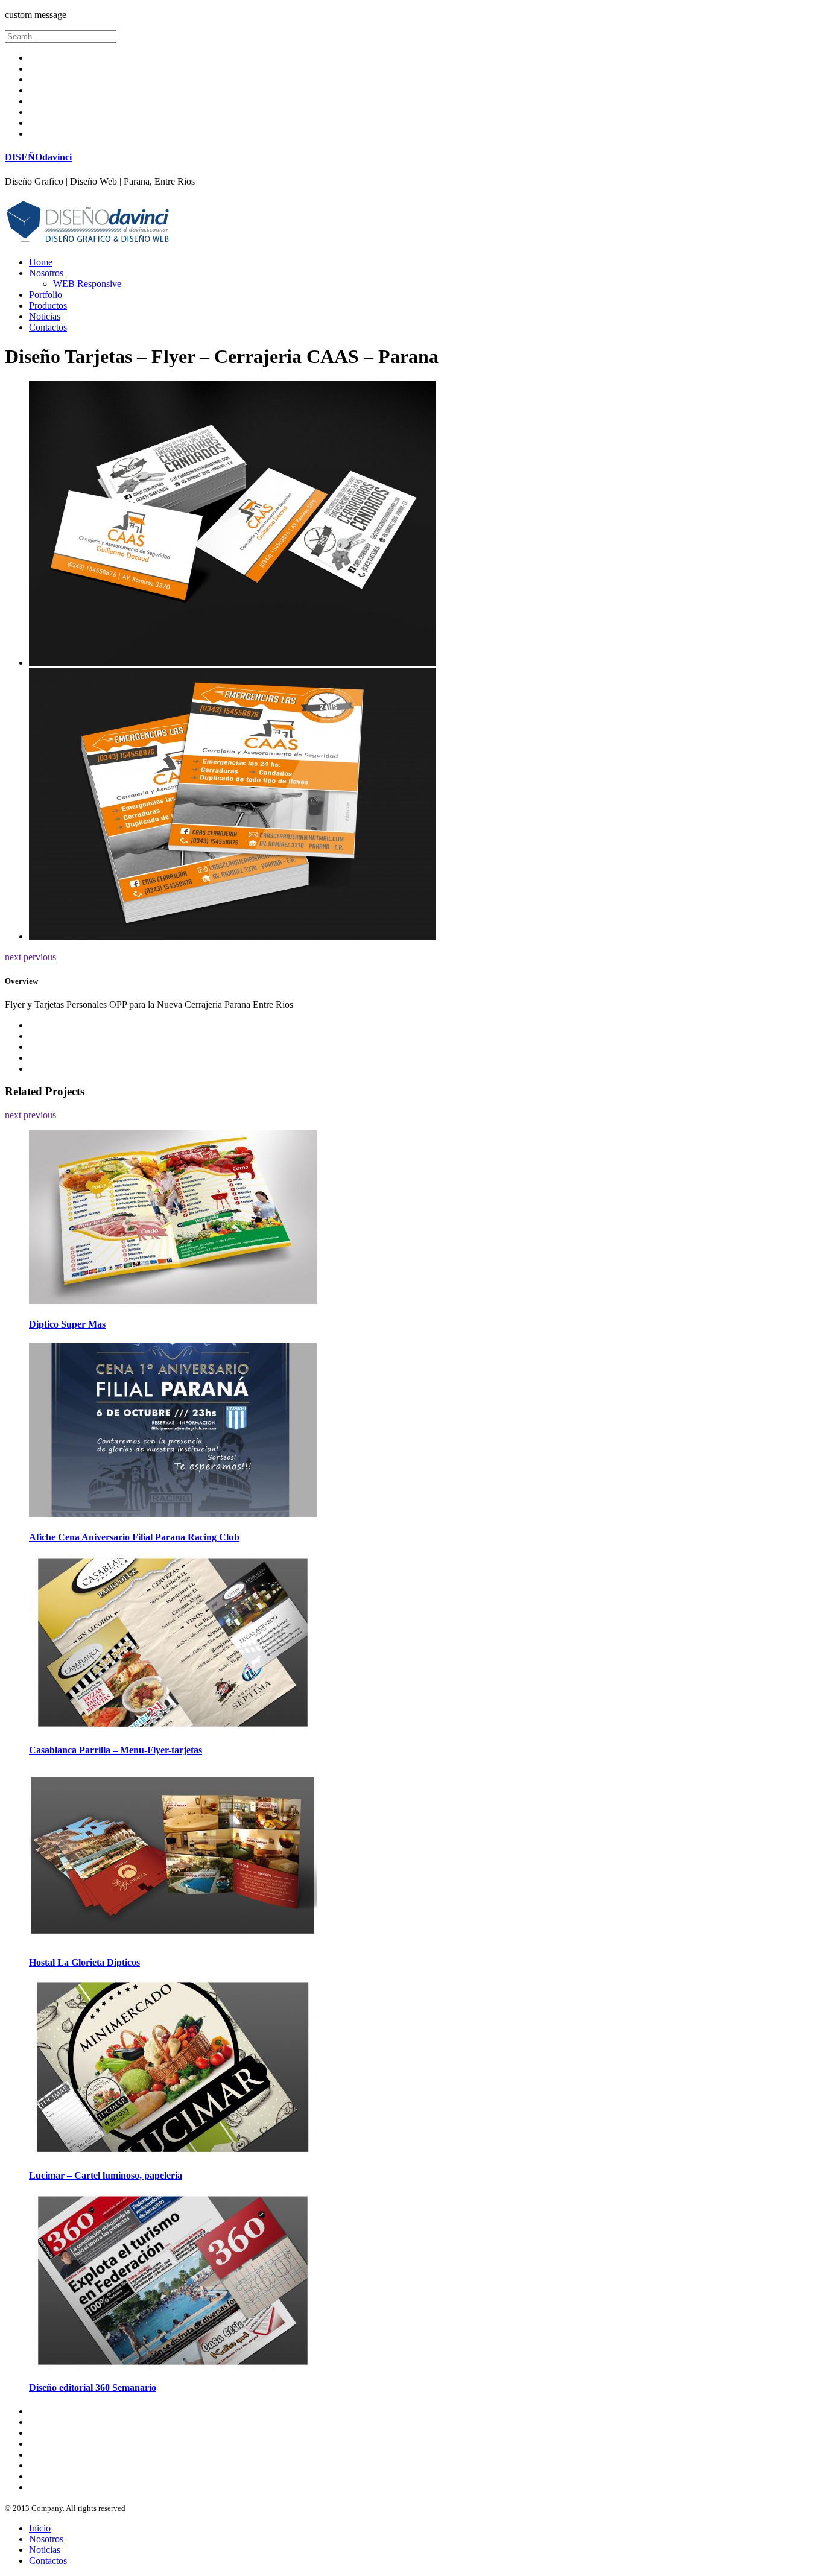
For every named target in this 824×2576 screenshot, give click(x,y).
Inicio (40, 2528)
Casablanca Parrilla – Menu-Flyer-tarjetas (116, 1750)
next (13, 957)
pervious (40, 957)
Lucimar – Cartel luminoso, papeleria (106, 2175)
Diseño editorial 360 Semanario (93, 2388)
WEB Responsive (87, 284)
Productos (48, 305)
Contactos (48, 327)
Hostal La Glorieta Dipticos (84, 1962)
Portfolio (46, 295)
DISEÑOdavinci (38, 157)
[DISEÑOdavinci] (88, 242)
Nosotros (46, 273)
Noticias (45, 316)
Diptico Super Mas (67, 1324)
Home (41, 262)
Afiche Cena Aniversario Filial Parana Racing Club (134, 1537)
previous (40, 1115)
